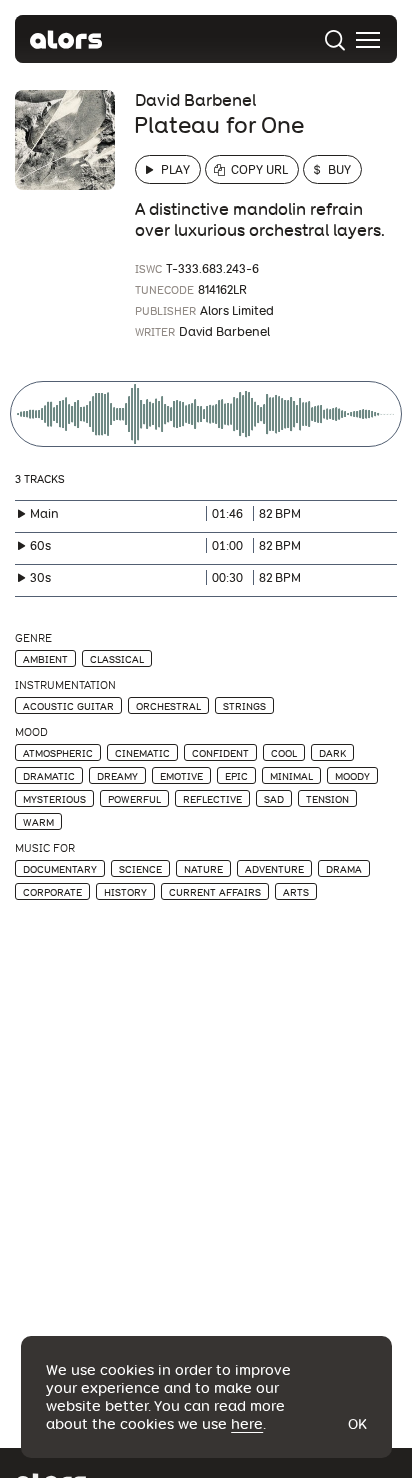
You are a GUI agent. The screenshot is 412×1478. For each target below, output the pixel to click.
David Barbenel (195, 100)
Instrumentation (65, 685)
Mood (31, 732)
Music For (45, 848)
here (247, 1424)
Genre (33, 638)
